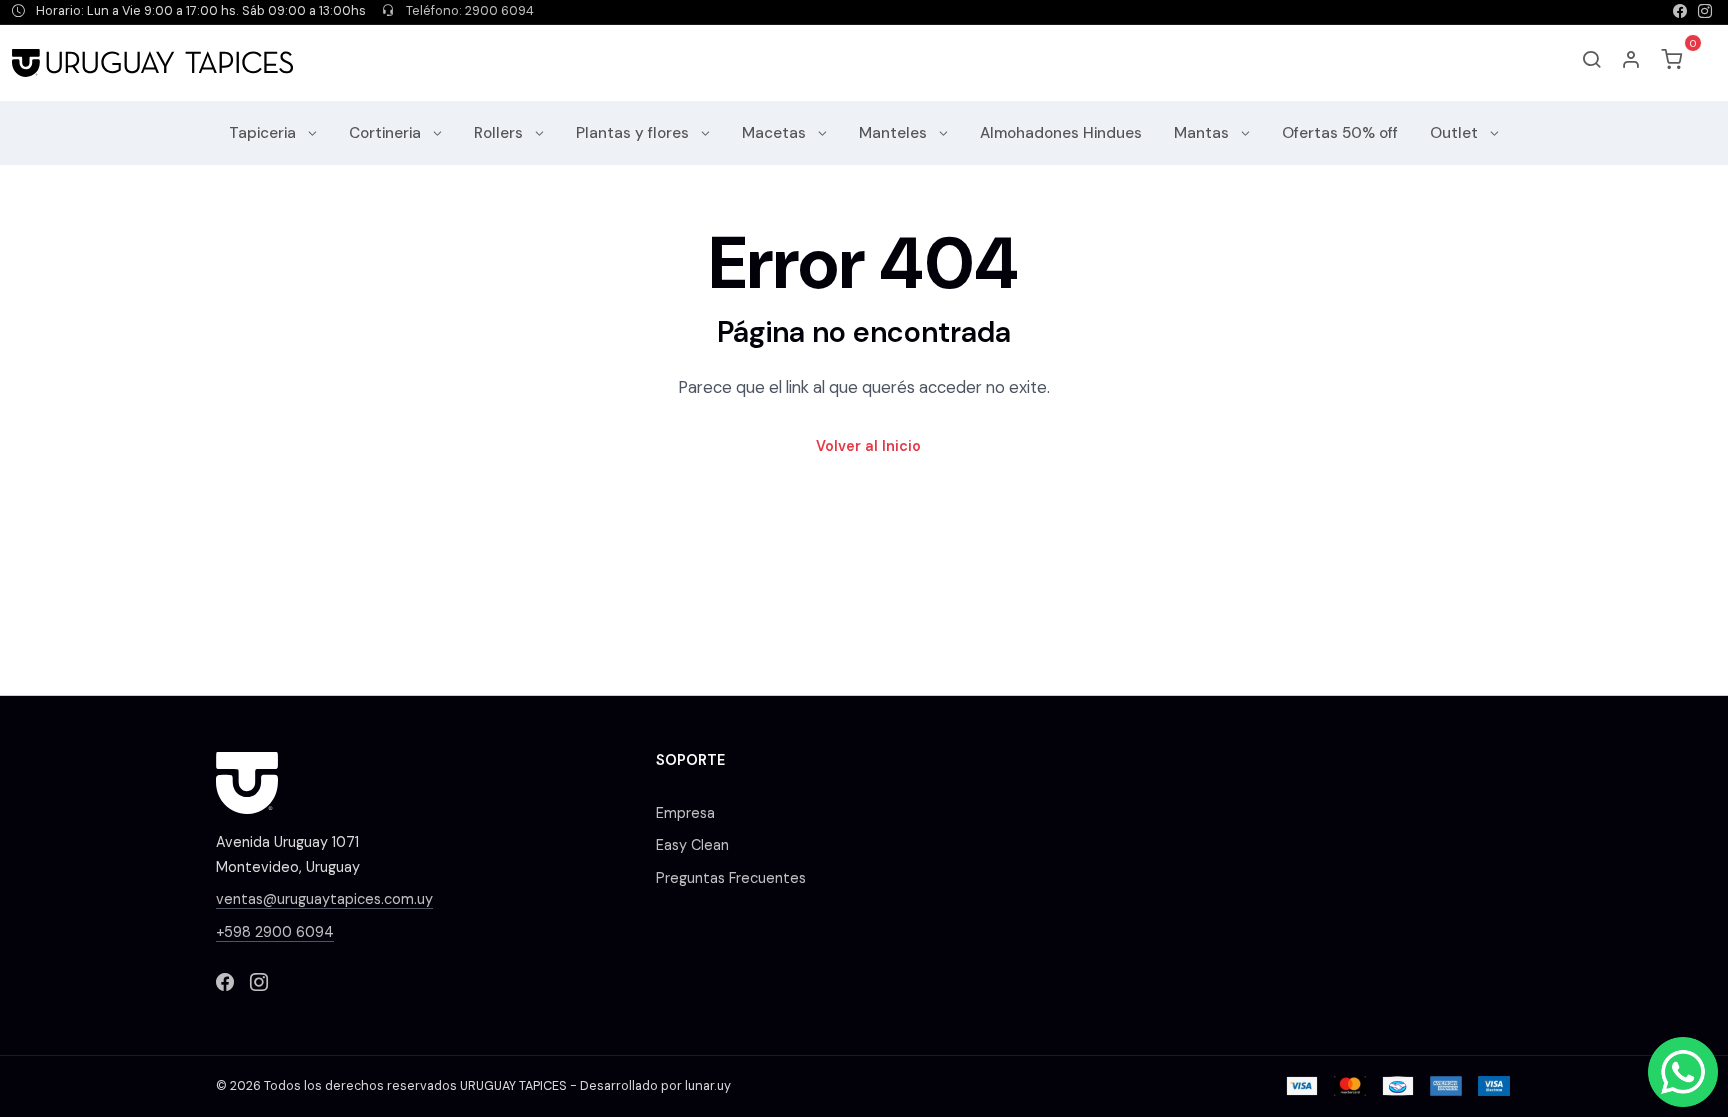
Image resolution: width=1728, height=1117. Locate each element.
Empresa (685, 813)
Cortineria (387, 133)
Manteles (895, 133)
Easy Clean (692, 845)
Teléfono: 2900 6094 (468, 11)
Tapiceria (264, 133)
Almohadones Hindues (1061, 133)
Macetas (776, 133)
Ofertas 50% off (1340, 133)
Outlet (1456, 133)
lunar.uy (708, 1086)
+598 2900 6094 (275, 932)
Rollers (500, 133)
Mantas (1203, 133)
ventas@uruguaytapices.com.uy (324, 899)
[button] (1632, 63)
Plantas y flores (634, 133)
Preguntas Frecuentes (731, 878)
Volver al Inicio (868, 446)
